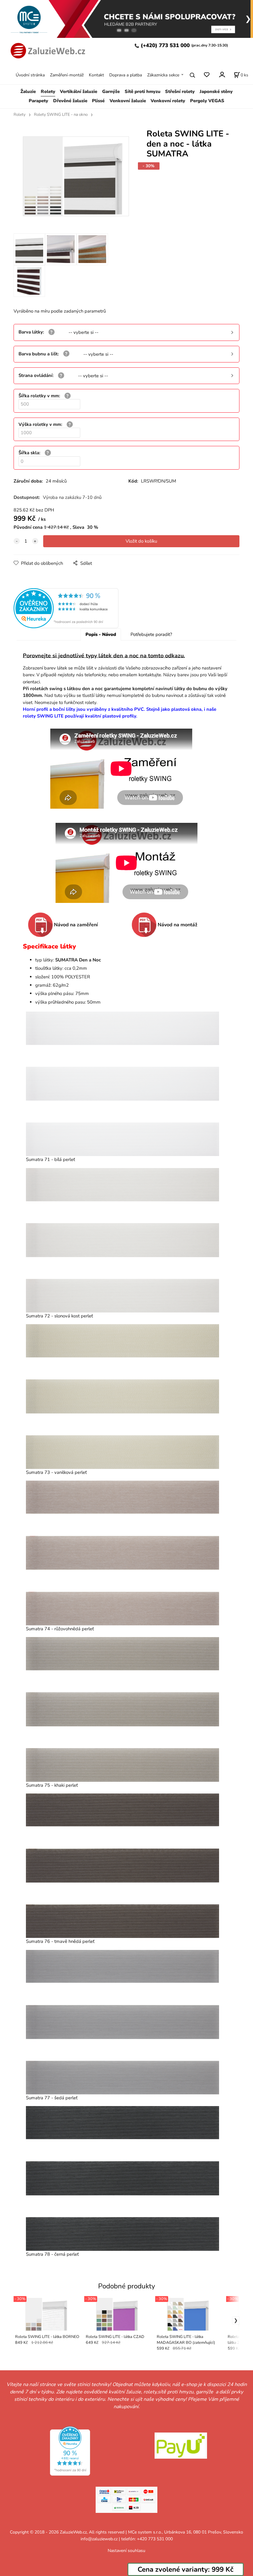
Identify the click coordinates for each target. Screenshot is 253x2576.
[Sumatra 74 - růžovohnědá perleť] (122, 1553)
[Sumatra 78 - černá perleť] (122, 2178)
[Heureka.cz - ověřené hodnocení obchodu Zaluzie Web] (66, 608)
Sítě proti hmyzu (143, 91)
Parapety (38, 101)
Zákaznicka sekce (163, 75)
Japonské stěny (216, 91)
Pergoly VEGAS (207, 101)
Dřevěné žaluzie (70, 101)
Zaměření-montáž (67, 75)
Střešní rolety (180, 91)
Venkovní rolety (168, 101)
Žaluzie (28, 91)
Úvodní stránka (30, 75)
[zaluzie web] (46, 50)
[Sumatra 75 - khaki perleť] (122, 1709)
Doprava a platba (126, 75)
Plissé (98, 101)
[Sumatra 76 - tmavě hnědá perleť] (122, 1866)
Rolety (48, 91)
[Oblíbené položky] (207, 75)
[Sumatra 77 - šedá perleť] (122, 2022)
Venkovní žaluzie (128, 101)
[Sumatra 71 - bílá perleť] (122, 1084)
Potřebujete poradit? (151, 634)
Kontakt (96, 75)
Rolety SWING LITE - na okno (61, 115)
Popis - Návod (101, 634)
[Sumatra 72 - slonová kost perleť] (122, 1240)
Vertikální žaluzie (79, 91)
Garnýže (111, 91)
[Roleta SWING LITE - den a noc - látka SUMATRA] (76, 180)
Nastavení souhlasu (126, 2551)
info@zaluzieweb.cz (99, 2539)
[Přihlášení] (222, 74)
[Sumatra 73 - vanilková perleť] (122, 1396)
